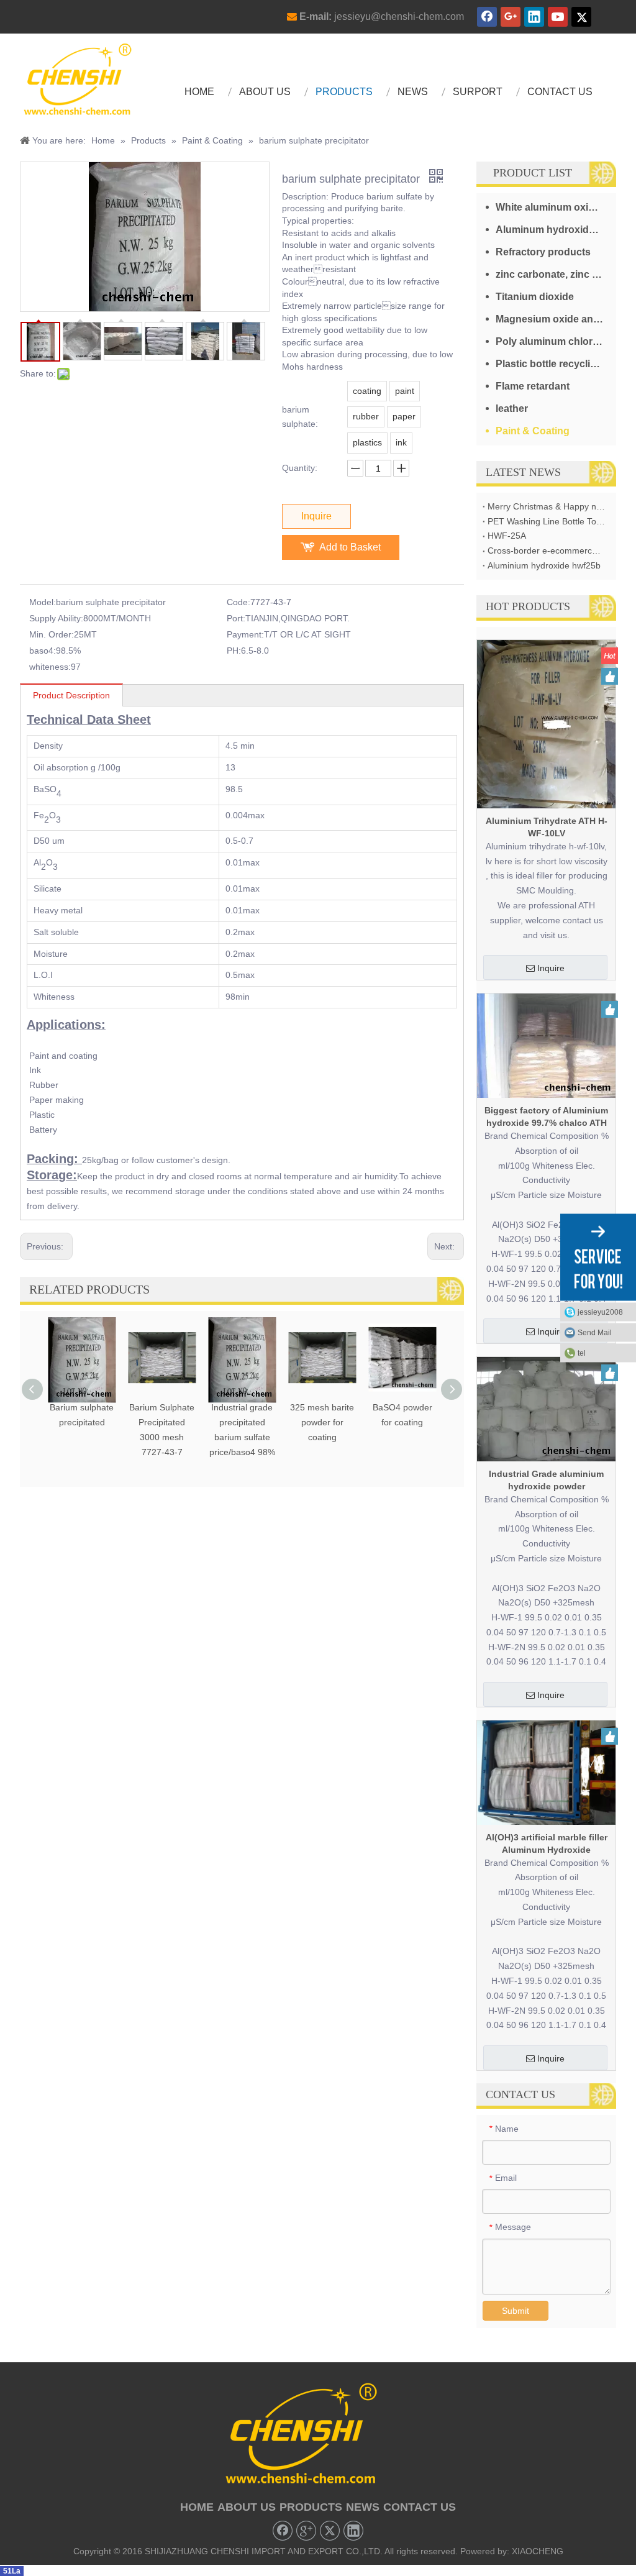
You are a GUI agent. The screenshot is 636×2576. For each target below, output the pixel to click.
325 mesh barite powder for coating (322, 1422)
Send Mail (595, 1333)
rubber (366, 416)
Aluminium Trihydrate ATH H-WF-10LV (547, 827)
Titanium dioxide (535, 297)
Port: (236, 618)
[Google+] (511, 17)
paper (404, 416)
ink (401, 442)
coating (367, 391)
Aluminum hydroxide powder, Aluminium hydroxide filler (556, 230)
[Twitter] (581, 17)
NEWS (363, 2507)
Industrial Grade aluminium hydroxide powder (546, 1480)
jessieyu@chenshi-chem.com (399, 16)
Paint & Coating (533, 431)
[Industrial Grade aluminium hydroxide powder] (546, 1409)
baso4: (43, 651)
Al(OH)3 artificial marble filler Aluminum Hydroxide (547, 1843)
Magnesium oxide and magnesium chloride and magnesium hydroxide (556, 319)
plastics (367, 442)
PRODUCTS (311, 2507)
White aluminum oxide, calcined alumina (556, 207)
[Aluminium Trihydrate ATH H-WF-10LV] (546, 723)
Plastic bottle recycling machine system (556, 364)
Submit (516, 2311)
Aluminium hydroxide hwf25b (544, 565)
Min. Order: (52, 634)
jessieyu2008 (600, 1312)
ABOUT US (247, 2507)
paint (405, 391)
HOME (197, 2507)
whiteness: (50, 667)
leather (512, 409)
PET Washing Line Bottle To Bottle (546, 521)
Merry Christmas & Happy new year (546, 506)
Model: (43, 602)
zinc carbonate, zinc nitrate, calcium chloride (556, 274)
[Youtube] (558, 17)
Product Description (71, 695)
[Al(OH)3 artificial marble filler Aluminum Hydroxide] (546, 1772)
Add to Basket (350, 547)
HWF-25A (507, 536)
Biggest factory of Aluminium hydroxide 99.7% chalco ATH (546, 1117)
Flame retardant (533, 386)
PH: (234, 651)
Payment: (245, 634)
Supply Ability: (56, 618)
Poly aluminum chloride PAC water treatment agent (556, 341)
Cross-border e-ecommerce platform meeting (546, 550)
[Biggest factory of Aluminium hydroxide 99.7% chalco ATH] (546, 1045)
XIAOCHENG (538, 2551)
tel (582, 1353)
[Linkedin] (534, 17)
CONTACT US (420, 2507)
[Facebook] (487, 17)
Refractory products (543, 252)
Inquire (316, 516)
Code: (238, 602)
